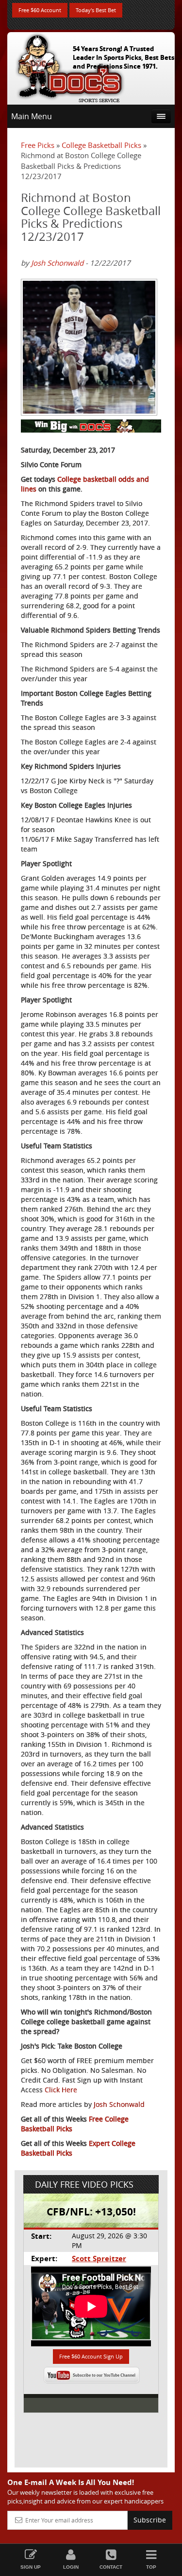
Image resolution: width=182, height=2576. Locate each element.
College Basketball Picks (101, 145)
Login (71, 2567)
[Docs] (70, 66)
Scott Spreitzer (99, 2259)
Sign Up (31, 2567)
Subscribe (150, 2520)
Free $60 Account (40, 10)
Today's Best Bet (96, 10)
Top (151, 2567)
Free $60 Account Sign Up (91, 2356)
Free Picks (38, 145)
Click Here (61, 2090)
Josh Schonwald (57, 263)
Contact (111, 2567)
